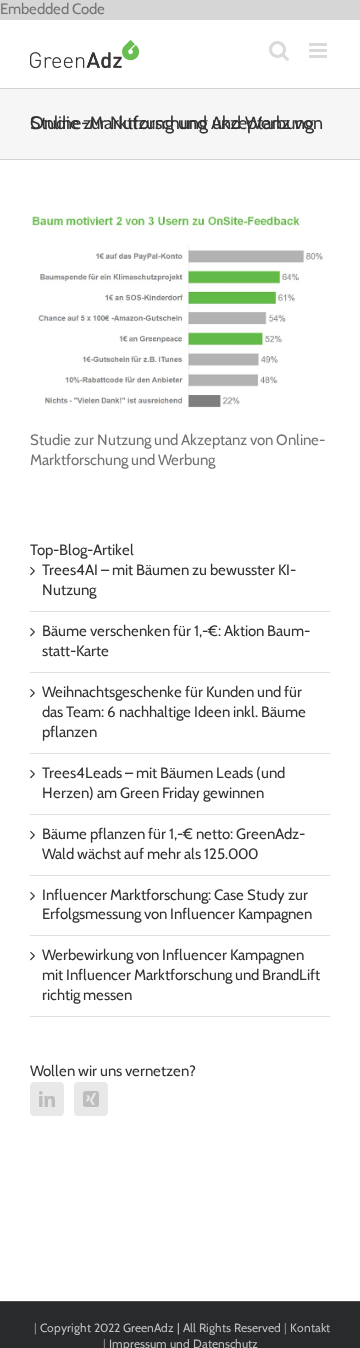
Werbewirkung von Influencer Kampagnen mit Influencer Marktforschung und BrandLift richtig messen (181, 975)
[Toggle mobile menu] (319, 50)
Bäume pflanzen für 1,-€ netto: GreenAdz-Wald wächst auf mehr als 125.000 (173, 844)
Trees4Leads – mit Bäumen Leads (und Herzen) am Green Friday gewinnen (163, 783)
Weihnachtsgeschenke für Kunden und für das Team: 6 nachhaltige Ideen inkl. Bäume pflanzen (174, 712)
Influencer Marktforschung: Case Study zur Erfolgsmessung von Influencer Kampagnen (177, 905)
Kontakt (310, 1327)
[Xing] (91, 1099)
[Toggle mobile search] (279, 50)
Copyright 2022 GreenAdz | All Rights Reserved (162, 1327)
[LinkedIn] (47, 1099)
